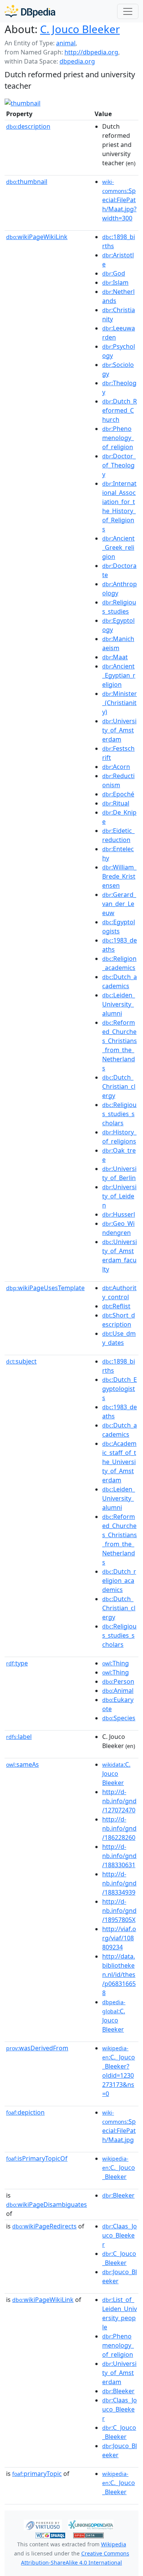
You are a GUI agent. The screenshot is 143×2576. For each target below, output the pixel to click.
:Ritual (116, 803)
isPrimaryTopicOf (37, 2158)
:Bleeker (118, 2195)
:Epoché (118, 794)
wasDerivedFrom (37, 2048)
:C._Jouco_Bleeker (119, 2168)
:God (114, 273)
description (28, 126)
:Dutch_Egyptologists (120, 1389)
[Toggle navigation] (128, 11)
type (17, 1663)
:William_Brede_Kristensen (119, 876)
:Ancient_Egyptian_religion (119, 675)
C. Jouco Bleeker (80, 29)
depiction (25, 2112)
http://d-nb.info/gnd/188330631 (119, 1856)
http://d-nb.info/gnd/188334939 (119, 1883)
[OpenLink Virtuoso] (43, 2524)
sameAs (22, 1764)
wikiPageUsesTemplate (45, 1288)
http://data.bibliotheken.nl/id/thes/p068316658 (119, 1975)
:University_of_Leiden (119, 1196)
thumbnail (27, 182)
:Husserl (119, 1214)
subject (21, 1361)
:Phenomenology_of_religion (118, 438)
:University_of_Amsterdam (119, 730)
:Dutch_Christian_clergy (119, 1086)
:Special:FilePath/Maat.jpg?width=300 (119, 200)
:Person (118, 1681)
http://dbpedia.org (91, 52)
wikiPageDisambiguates (47, 2204)
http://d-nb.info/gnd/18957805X (119, 1911)
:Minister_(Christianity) (120, 703)
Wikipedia (114, 2544)
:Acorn (116, 767)
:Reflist (116, 1306)
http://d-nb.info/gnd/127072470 (119, 1801)
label (19, 1737)
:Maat (115, 657)
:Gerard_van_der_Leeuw (119, 904)
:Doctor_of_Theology (119, 465)
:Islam (115, 282)
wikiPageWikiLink (37, 237)
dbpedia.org (77, 61)
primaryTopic (37, 2474)
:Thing (116, 1663)
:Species (119, 1718)
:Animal (118, 1691)
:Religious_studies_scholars (119, 1114)
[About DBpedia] (30, 11)
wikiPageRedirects (44, 2226)
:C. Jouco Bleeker (116, 1774)
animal (66, 43)
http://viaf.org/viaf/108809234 (119, 1938)
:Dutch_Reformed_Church (120, 410)
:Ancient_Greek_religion (118, 547)
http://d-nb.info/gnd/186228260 (119, 1828)
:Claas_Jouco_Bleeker (120, 2235)
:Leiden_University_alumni (119, 1004)
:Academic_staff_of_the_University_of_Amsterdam (119, 1462)
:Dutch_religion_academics (119, 1581)
